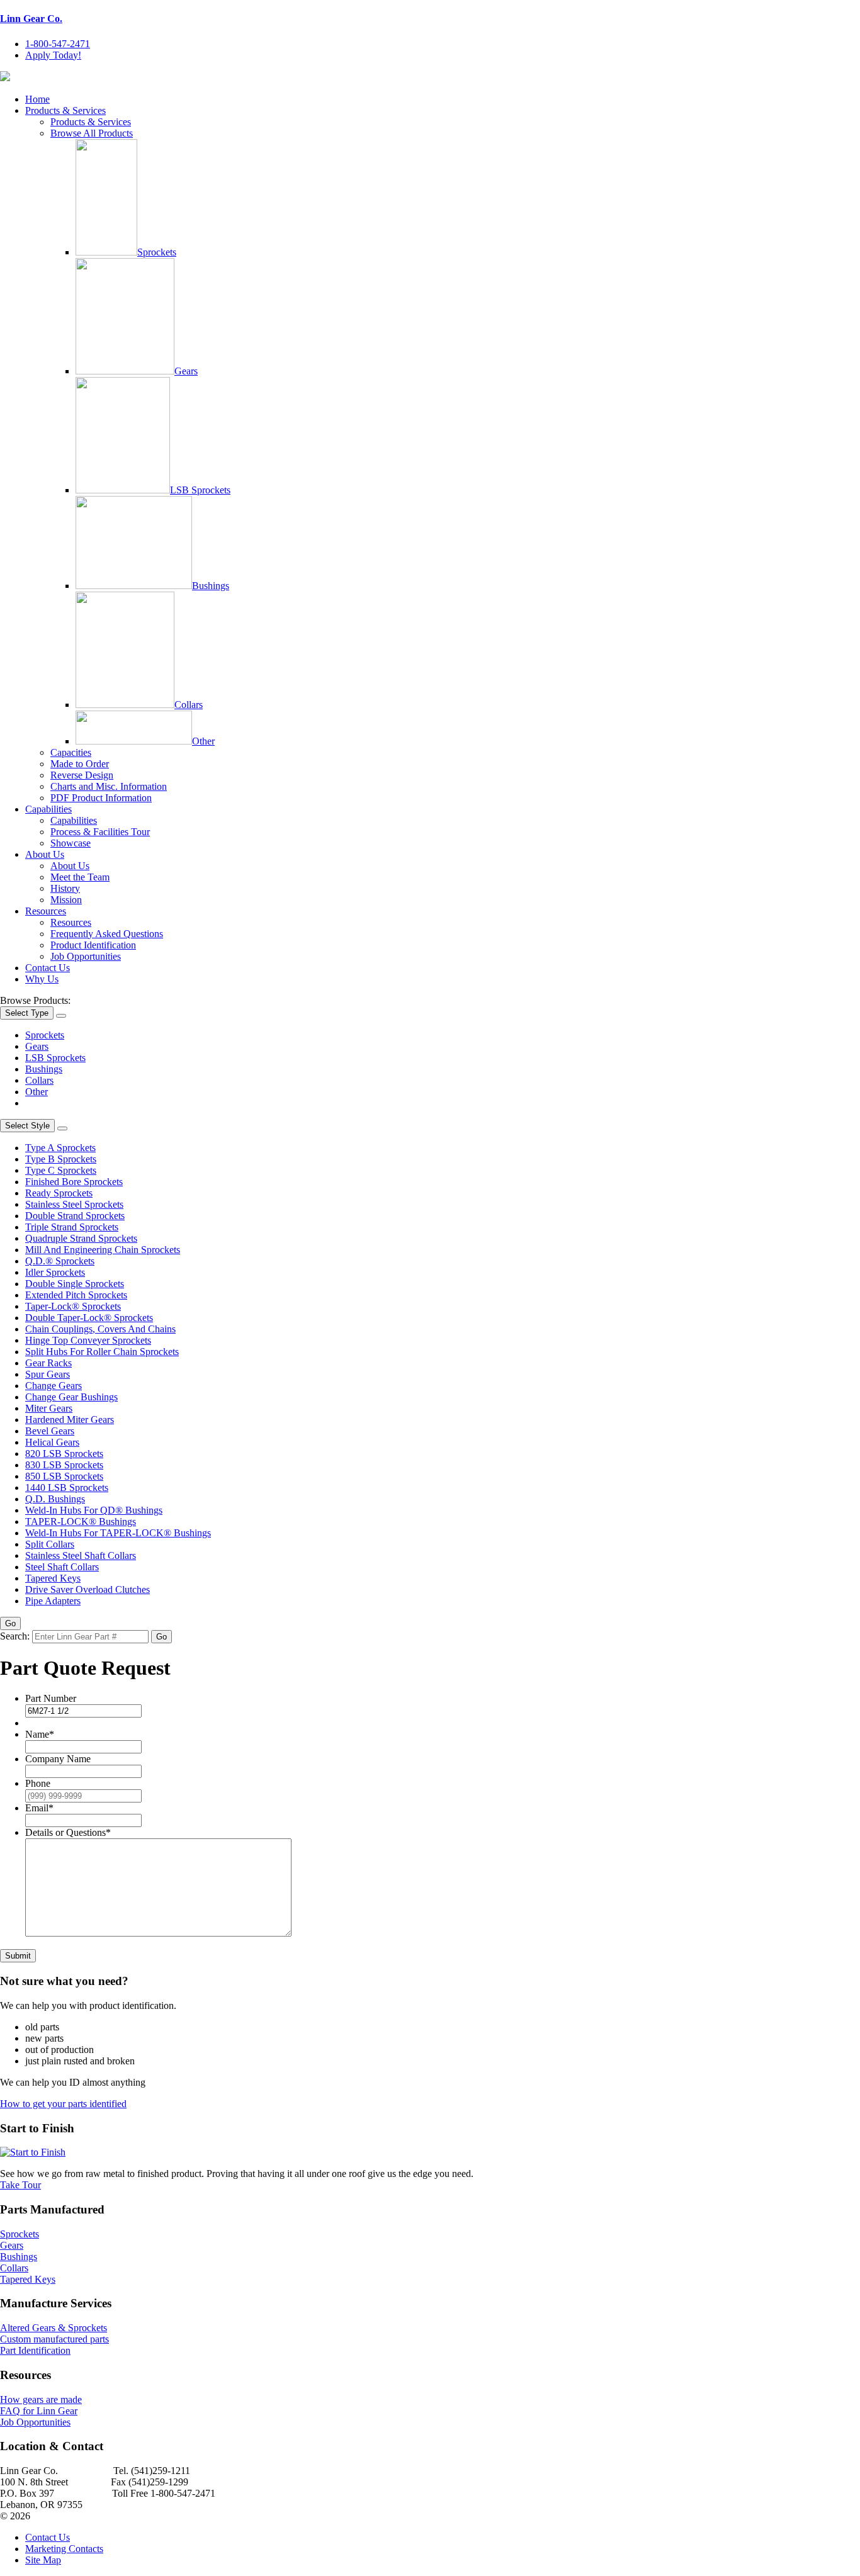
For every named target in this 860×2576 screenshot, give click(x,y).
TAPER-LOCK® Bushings (81, 1521)
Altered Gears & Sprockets (54, 2328)
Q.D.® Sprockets (60, 1261)
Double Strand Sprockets (75, 1216)
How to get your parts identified (63, 2104)
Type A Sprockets (60, 1148)
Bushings (211, 586)
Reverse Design (82, 775)
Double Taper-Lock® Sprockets (89, 1318)
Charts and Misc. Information (109, 786)
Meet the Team (80, 877)
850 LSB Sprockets (64, 1476)
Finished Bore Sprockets (74, 1182)
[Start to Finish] (33, 2152)
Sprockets (157, 252)
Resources (46, 911)
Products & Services (65, 110)
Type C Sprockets (61, 1170)
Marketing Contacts (64, 2549)
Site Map (43, 2560)
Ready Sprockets (59, 1193)
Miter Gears (49, 1408)
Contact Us (48, 968)
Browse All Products (92, 133)
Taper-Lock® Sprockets (73, 1306)
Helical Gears (52, 1442)
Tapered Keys (53, 1578)
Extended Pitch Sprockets (76, 1295)
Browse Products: (35, 1000)
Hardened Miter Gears (70, 1420)
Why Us (42, 979)
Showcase (71, 843)
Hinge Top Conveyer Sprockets (88, 1340)
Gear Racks (48, 1363)
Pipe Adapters (53, 1601)
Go (10, 1623)
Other (203, 741)
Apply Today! (53, 55)
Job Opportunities (86, 956)
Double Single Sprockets (75, 1284)
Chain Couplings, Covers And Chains (100, 1329)
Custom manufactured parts (54, 2339)
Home (37, 99)
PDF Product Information (101, 798)
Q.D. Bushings (55, 1499)
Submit (18, 1956)
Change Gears (54, 1386)
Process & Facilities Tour (100, 832)
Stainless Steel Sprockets (74, 1204)
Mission (66, 900)
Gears (186, 371)
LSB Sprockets (200, 490)
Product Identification (93, 945)
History (65, 888)
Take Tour (20, 2185)
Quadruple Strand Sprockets (81, 1238)
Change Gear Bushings (71, 1397)
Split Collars (50, 1544)
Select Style (27, 1126)
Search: (15, 1636)
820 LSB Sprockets (64, 1454)
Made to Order (80, 764)
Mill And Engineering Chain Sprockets (103, 1250)
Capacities (71, 752)
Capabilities (48, 809)
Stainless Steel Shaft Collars (81, 1555)
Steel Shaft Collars (62, 1567)
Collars (189, 705)
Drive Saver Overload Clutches (88, 1589)
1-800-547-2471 (58, 44)
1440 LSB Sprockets (67, 1488)
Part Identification (35, 2350)
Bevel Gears (50, 1431)
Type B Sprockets (61, 1159)
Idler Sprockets (55, 1272)
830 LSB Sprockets (64, 1465)
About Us (45, 854)
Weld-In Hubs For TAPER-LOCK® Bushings (118, 1533)
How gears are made (41, 2399)
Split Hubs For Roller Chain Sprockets (102, 1352)
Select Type (27, 1013)
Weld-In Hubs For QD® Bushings (94, 1510)
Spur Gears (48, 1374)
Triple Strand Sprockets (72, 1227)
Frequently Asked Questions (107, 934)
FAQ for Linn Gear (39, 2411)
